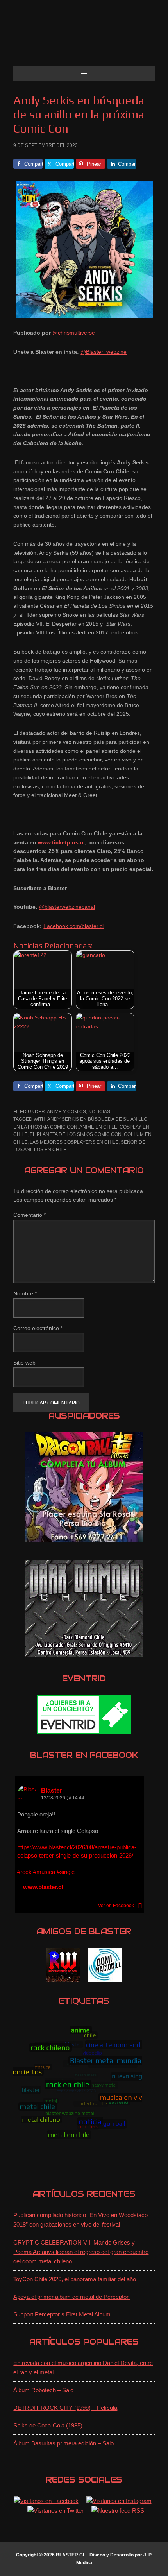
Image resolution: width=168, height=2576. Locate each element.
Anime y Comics (66, 1112)
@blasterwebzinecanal (67, 907)
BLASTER (84, 36)
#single (66, 1872)
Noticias (99, 1112)
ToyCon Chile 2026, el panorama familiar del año (75, 2279)
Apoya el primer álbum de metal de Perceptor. (71, 2297)
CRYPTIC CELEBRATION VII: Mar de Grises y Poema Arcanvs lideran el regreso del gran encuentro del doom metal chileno (81, 2252)
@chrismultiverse (74, 333)
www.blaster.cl (43, 1887)
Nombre (25, 1293)
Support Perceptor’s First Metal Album (62, 2314)
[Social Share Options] (140, 1906)
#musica (44, 1872)
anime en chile (98, 1127)
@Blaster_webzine (104, 352)
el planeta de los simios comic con (76, 1134)
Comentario (29, 1215)
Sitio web (24, 1363)
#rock (24, 1872)
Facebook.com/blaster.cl (73, 926)
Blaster (52, 1790)
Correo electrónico (38, 1328)
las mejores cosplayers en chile (74, 1142)
